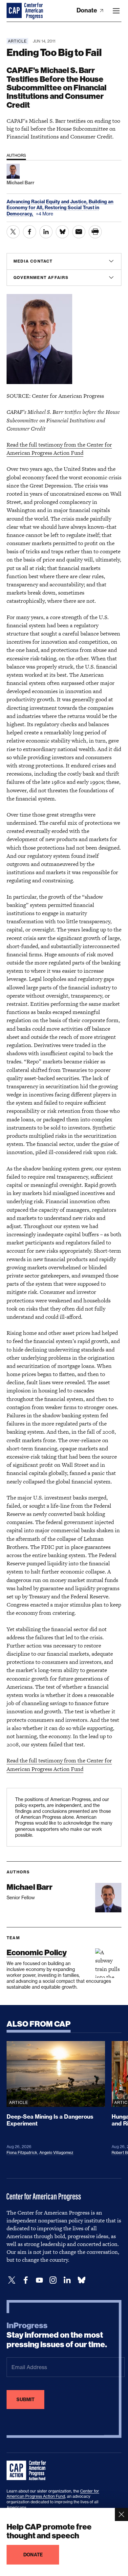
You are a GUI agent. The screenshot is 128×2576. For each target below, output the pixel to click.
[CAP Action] (28, 2471)
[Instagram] (53, 2280)
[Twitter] (12, 2280)
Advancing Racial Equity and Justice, (48, 202)
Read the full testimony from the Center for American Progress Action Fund (59, 449)
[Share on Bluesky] (62, 232)
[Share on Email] (79, 232)
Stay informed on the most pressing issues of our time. (57, 2335)
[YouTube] (39, 2280)
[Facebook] (26, 2280)
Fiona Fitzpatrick (22, 2153)
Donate (87, 10)
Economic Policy (37, 1952)
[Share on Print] (95, 232)
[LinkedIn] (67, 2280)
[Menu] (116, 11)
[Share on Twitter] (13, 232)
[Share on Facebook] (30, 232)
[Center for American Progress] (15, 11)
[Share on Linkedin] (46, 232)
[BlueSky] (81, 2280)
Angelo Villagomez (56, 2153)
